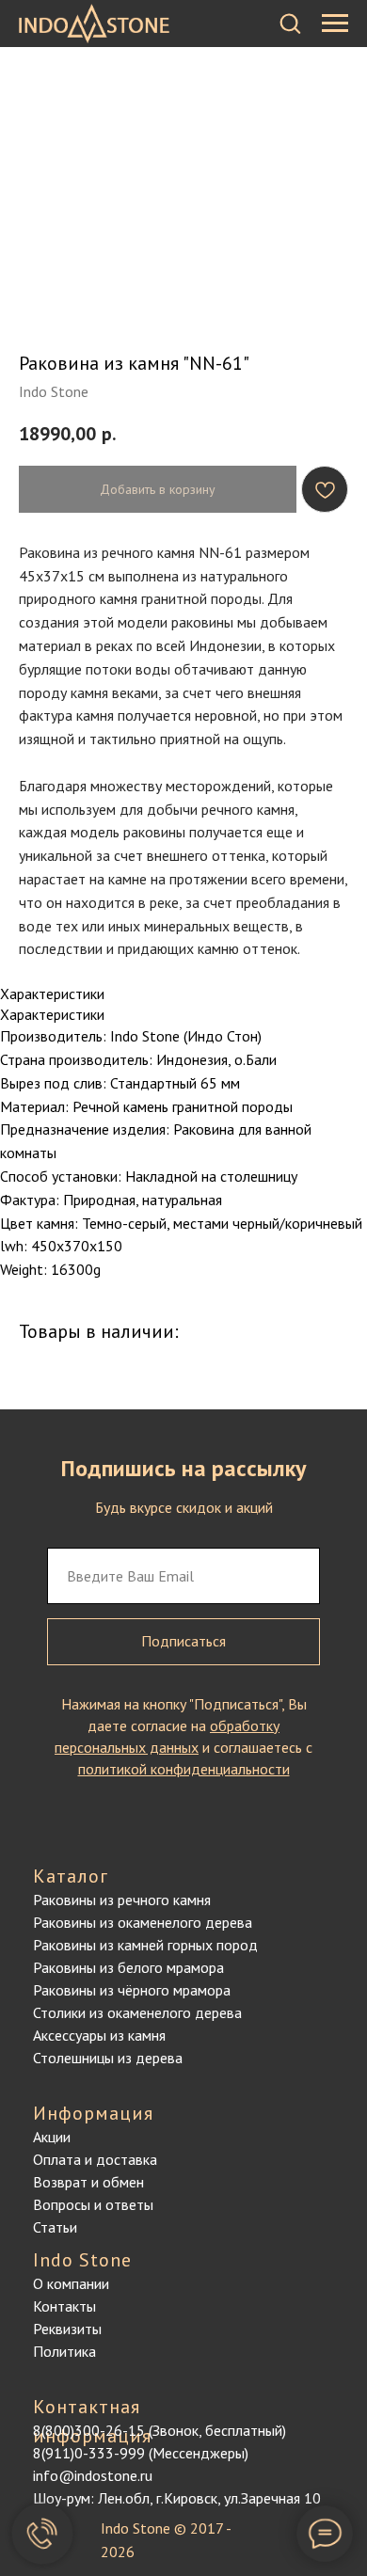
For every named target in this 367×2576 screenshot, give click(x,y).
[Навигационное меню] (335, 24)
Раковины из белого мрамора (128, 1967)
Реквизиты (67, 2329)
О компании (71, 2283)
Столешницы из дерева (108, 2058)
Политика (64, 2351)
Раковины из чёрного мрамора (132, 1990)
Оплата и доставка (95, 2159)
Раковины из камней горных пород (145, 1945)
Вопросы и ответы (93, 2204)
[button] (290, 23)
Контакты (64, 2306)
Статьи (55, 2227)
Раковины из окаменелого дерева (143, 1922)
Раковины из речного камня (122, 1900)
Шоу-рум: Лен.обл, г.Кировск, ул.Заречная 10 (177, 2498)
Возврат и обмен (88, 2182)
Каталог (71, 1876)
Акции (52, 2137)
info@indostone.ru (93, 2475)
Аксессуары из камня (99, 2035)
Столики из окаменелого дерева (137, 2012)
